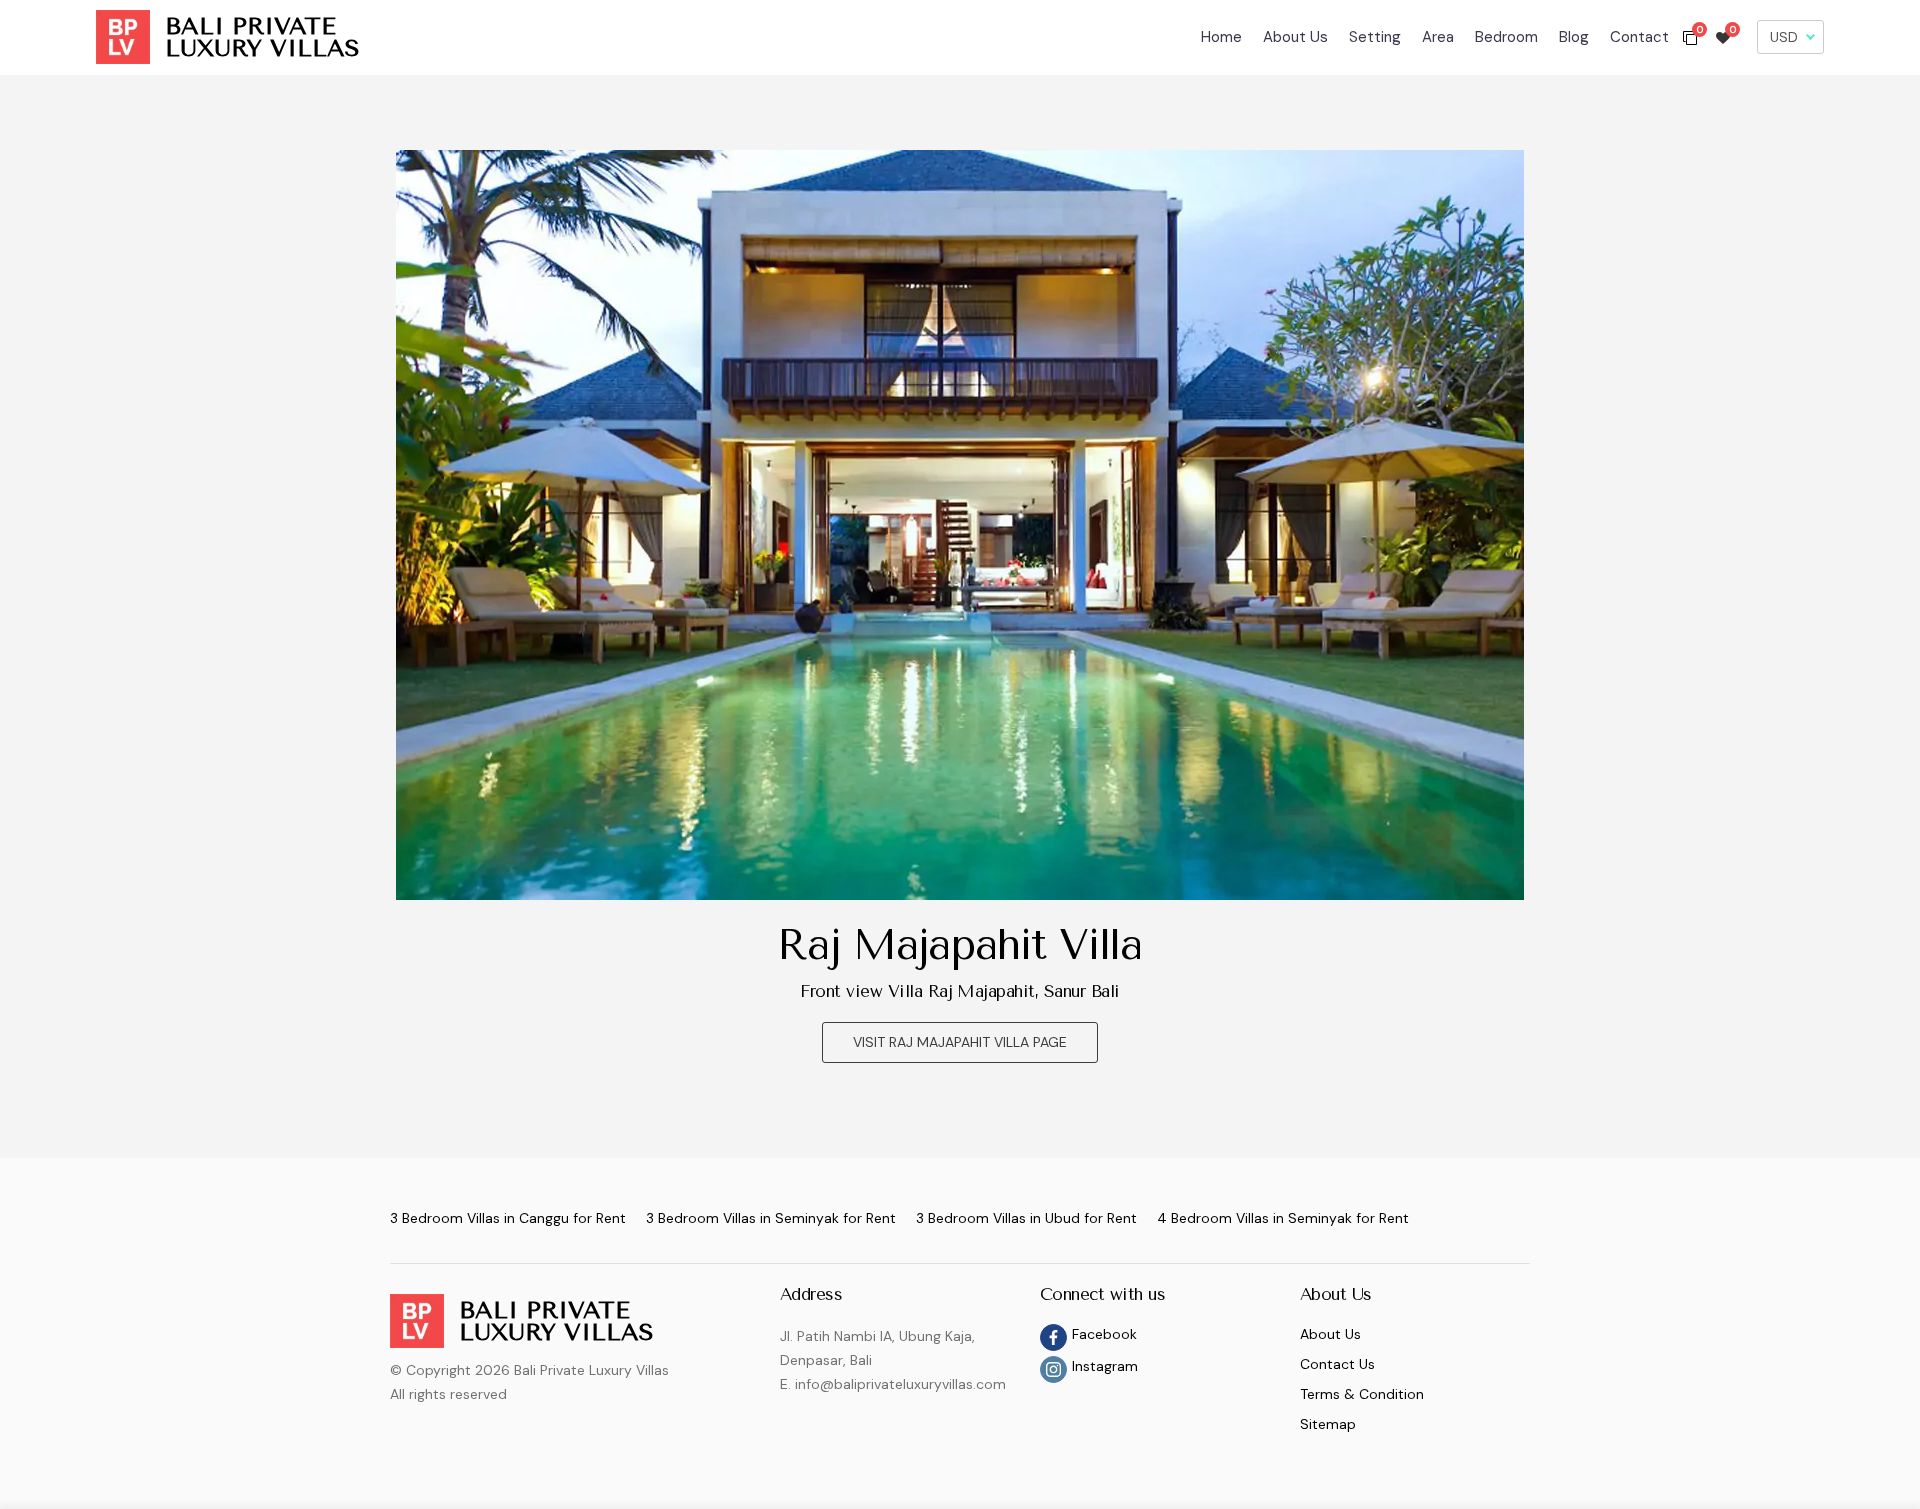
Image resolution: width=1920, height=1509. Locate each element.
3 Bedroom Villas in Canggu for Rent (508, 1218)
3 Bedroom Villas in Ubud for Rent (1026, 1218)
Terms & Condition (1362, 1394)
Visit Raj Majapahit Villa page (960, 1042)
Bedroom (1506, 37)
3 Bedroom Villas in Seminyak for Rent (771, 1218)
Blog (1574, 37)
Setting (1375, 37)
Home (1221, 37)
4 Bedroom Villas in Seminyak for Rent (1283, 1218)
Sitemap (1328, 1424)
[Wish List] (1723, 37)
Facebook (1104, 1334)
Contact (1639, 37)
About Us (1295, 37)
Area (1438, 37)
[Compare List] (1690, 37)
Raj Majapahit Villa (960, 945)
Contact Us (1337, 1364)
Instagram (1105, 1366)
